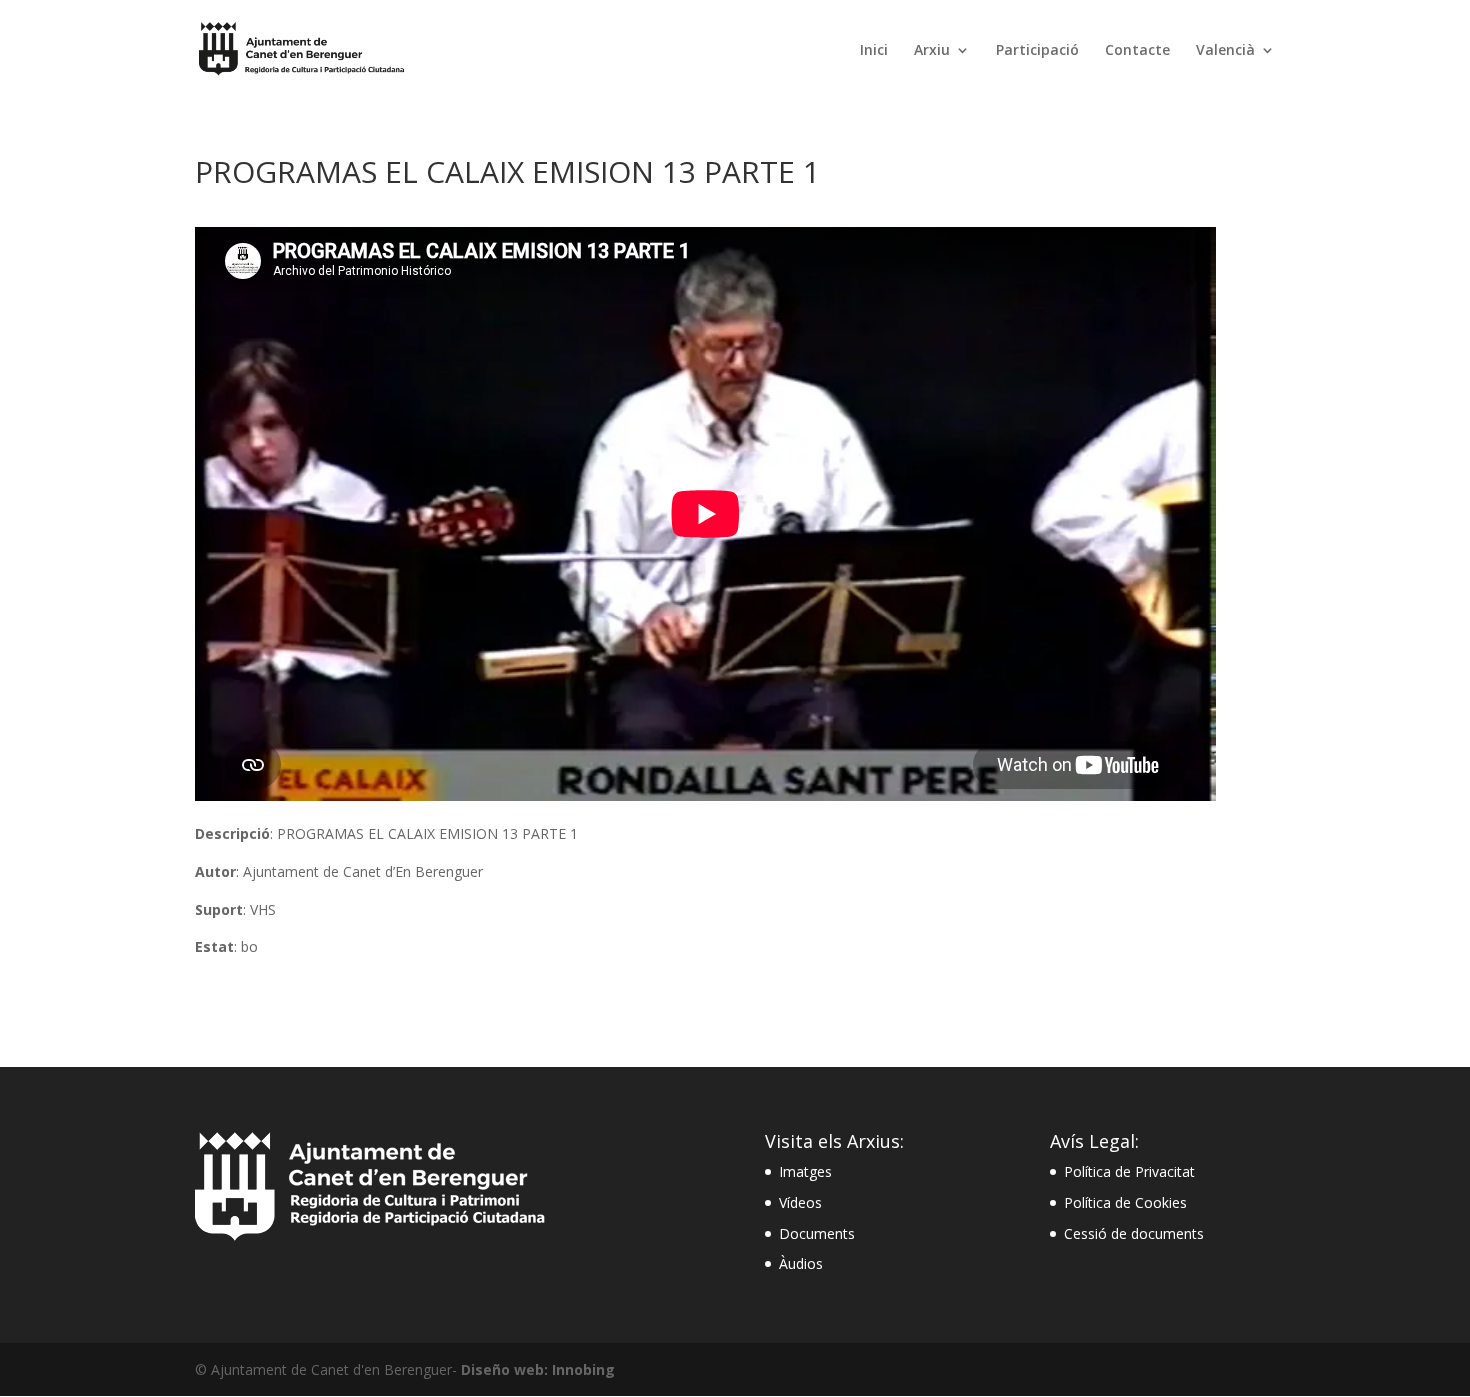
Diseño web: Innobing (538, 1369)
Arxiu (932, 51)
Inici (874, 51)
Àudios (801, 1263)
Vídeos (800, 1202)
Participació (1037, 51)
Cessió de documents (1134, 1233)
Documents (817, 1233)
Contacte (1137, 51)
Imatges (805, 1171)
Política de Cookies (1125, 1202)
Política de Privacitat (1129, 1171)
